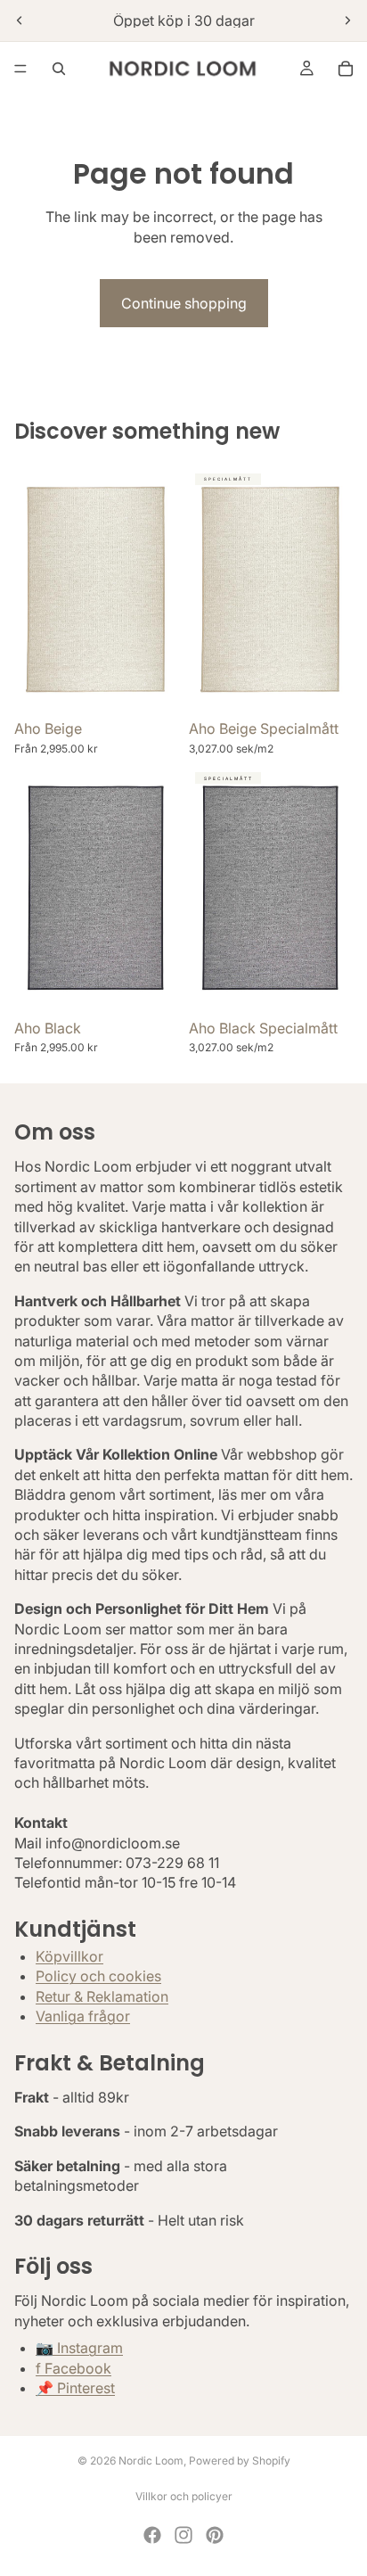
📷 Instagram (79, 2348)
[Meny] (20, 69)
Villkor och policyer (184, 2496)
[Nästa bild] (347, 21)
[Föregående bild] (20, 21)
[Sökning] (59, 69)
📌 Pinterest (75, 2388)
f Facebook (73, 2368)
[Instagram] (183, 2535)
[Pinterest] (215, 2535)
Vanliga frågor (83, 2017)
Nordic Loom (151, 2461)
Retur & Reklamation (102, 1996)
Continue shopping (184, 303)
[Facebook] (152, 2535)
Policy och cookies (98, 1977)
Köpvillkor (69, 1956)
